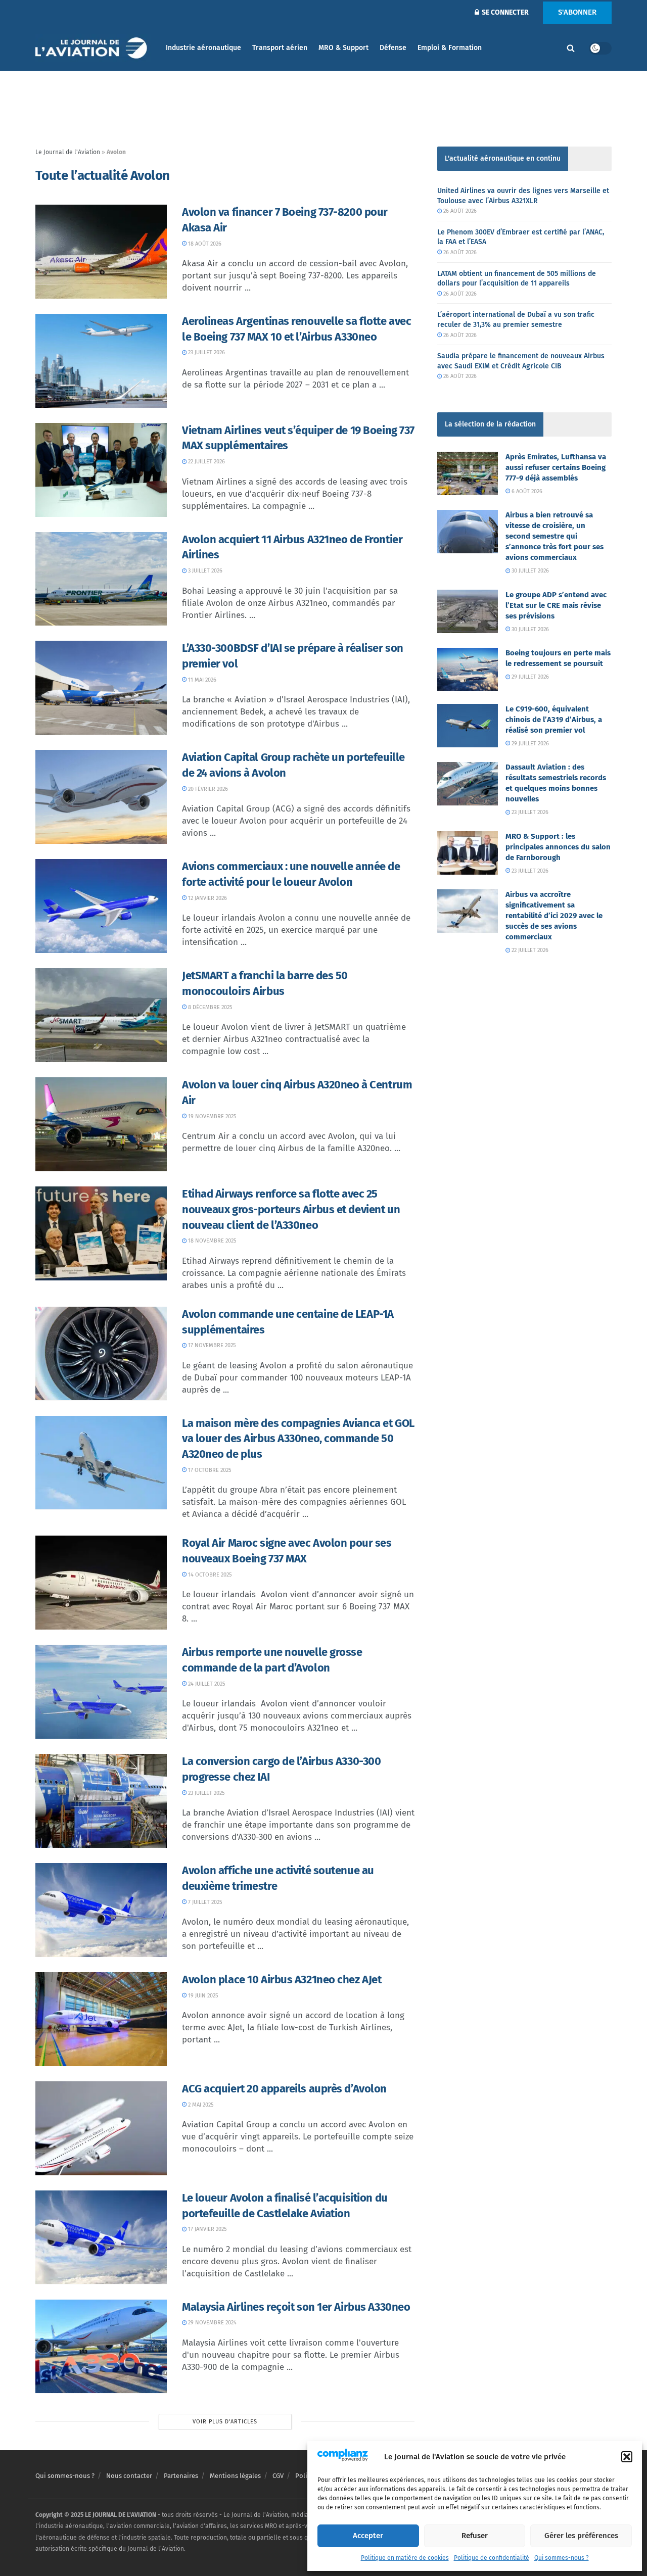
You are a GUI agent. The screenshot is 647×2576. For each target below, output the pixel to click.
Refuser (475, 2536)
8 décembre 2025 (210, 1007)
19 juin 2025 (202, 1996)
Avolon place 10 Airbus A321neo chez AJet (282, 1979)
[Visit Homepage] (94, 48)
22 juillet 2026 (206, 462)
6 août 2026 (526, 491)
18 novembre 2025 (212, 1241)
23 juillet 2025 (206, 1793)
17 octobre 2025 (209, 1470)
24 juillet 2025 (206, 1684)
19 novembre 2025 (212, 1116)
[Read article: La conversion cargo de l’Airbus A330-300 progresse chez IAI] (101, 1801)
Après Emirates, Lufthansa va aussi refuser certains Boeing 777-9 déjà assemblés (556, 467)
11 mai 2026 (201, 680)
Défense (393, 48)
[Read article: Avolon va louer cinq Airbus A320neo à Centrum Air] (101, 1124)
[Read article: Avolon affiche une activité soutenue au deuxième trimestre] (101, 1910)
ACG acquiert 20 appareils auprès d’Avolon (284, 2089)
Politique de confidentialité (492, 2558)
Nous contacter (129, 2476)
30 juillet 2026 (529, 571)
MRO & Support (343, 48)
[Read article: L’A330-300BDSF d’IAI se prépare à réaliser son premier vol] (101, 688)
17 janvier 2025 (207, 2229)
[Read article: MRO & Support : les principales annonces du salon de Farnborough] (468, 853)
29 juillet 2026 (529, 677)
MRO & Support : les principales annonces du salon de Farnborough (558, 847)
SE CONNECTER (504, 12)
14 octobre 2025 (209, 1575)
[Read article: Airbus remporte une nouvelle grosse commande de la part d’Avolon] (101, 1692)
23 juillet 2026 (206, 352)
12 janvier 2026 (207, 898)
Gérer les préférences (581, 2536)
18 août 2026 (204, 244)
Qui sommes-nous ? (562, 2558)
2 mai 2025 (200, 2105)
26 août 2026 (459, 211)
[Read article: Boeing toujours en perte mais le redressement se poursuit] (468, 670)
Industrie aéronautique (203, 48)
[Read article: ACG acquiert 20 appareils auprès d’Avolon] (101, 2128)
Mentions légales (235, 2476)
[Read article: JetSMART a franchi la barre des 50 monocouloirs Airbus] (101, 1015)
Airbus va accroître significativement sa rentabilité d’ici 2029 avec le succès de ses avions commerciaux (554, 916)
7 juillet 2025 (204, 1902)
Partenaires (181, 2476)
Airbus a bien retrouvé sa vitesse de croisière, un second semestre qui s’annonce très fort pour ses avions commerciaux (554, 536)
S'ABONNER (577, 12)
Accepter (368, 2536)
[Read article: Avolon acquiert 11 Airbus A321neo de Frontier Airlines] (101, 579)
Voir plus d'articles (225, 2422)
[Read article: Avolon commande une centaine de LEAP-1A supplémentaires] (101, 1354)
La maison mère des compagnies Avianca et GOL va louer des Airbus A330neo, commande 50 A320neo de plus (298, 1439)
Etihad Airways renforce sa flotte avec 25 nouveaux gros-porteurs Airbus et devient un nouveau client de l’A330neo (291, 1209)
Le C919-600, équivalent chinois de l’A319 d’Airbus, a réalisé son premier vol (554, 720)
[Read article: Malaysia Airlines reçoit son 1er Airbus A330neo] (101, 2347)
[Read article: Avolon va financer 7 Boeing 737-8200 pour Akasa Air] (101, 252)
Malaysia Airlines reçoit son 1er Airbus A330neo (296, 2307)
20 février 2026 (207, 789)
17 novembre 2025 (211, 1345)
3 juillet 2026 (204, 571)
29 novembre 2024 (212, 2323)
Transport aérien (280, 48)
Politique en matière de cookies (405, 2558)
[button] (627, 2457)
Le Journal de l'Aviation (68, 152)
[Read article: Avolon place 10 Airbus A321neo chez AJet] (101, 2019)
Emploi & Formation (450, 48)
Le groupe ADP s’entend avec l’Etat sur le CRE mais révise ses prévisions (556, 605)
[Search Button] (571, 48)
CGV (278, 2476)
